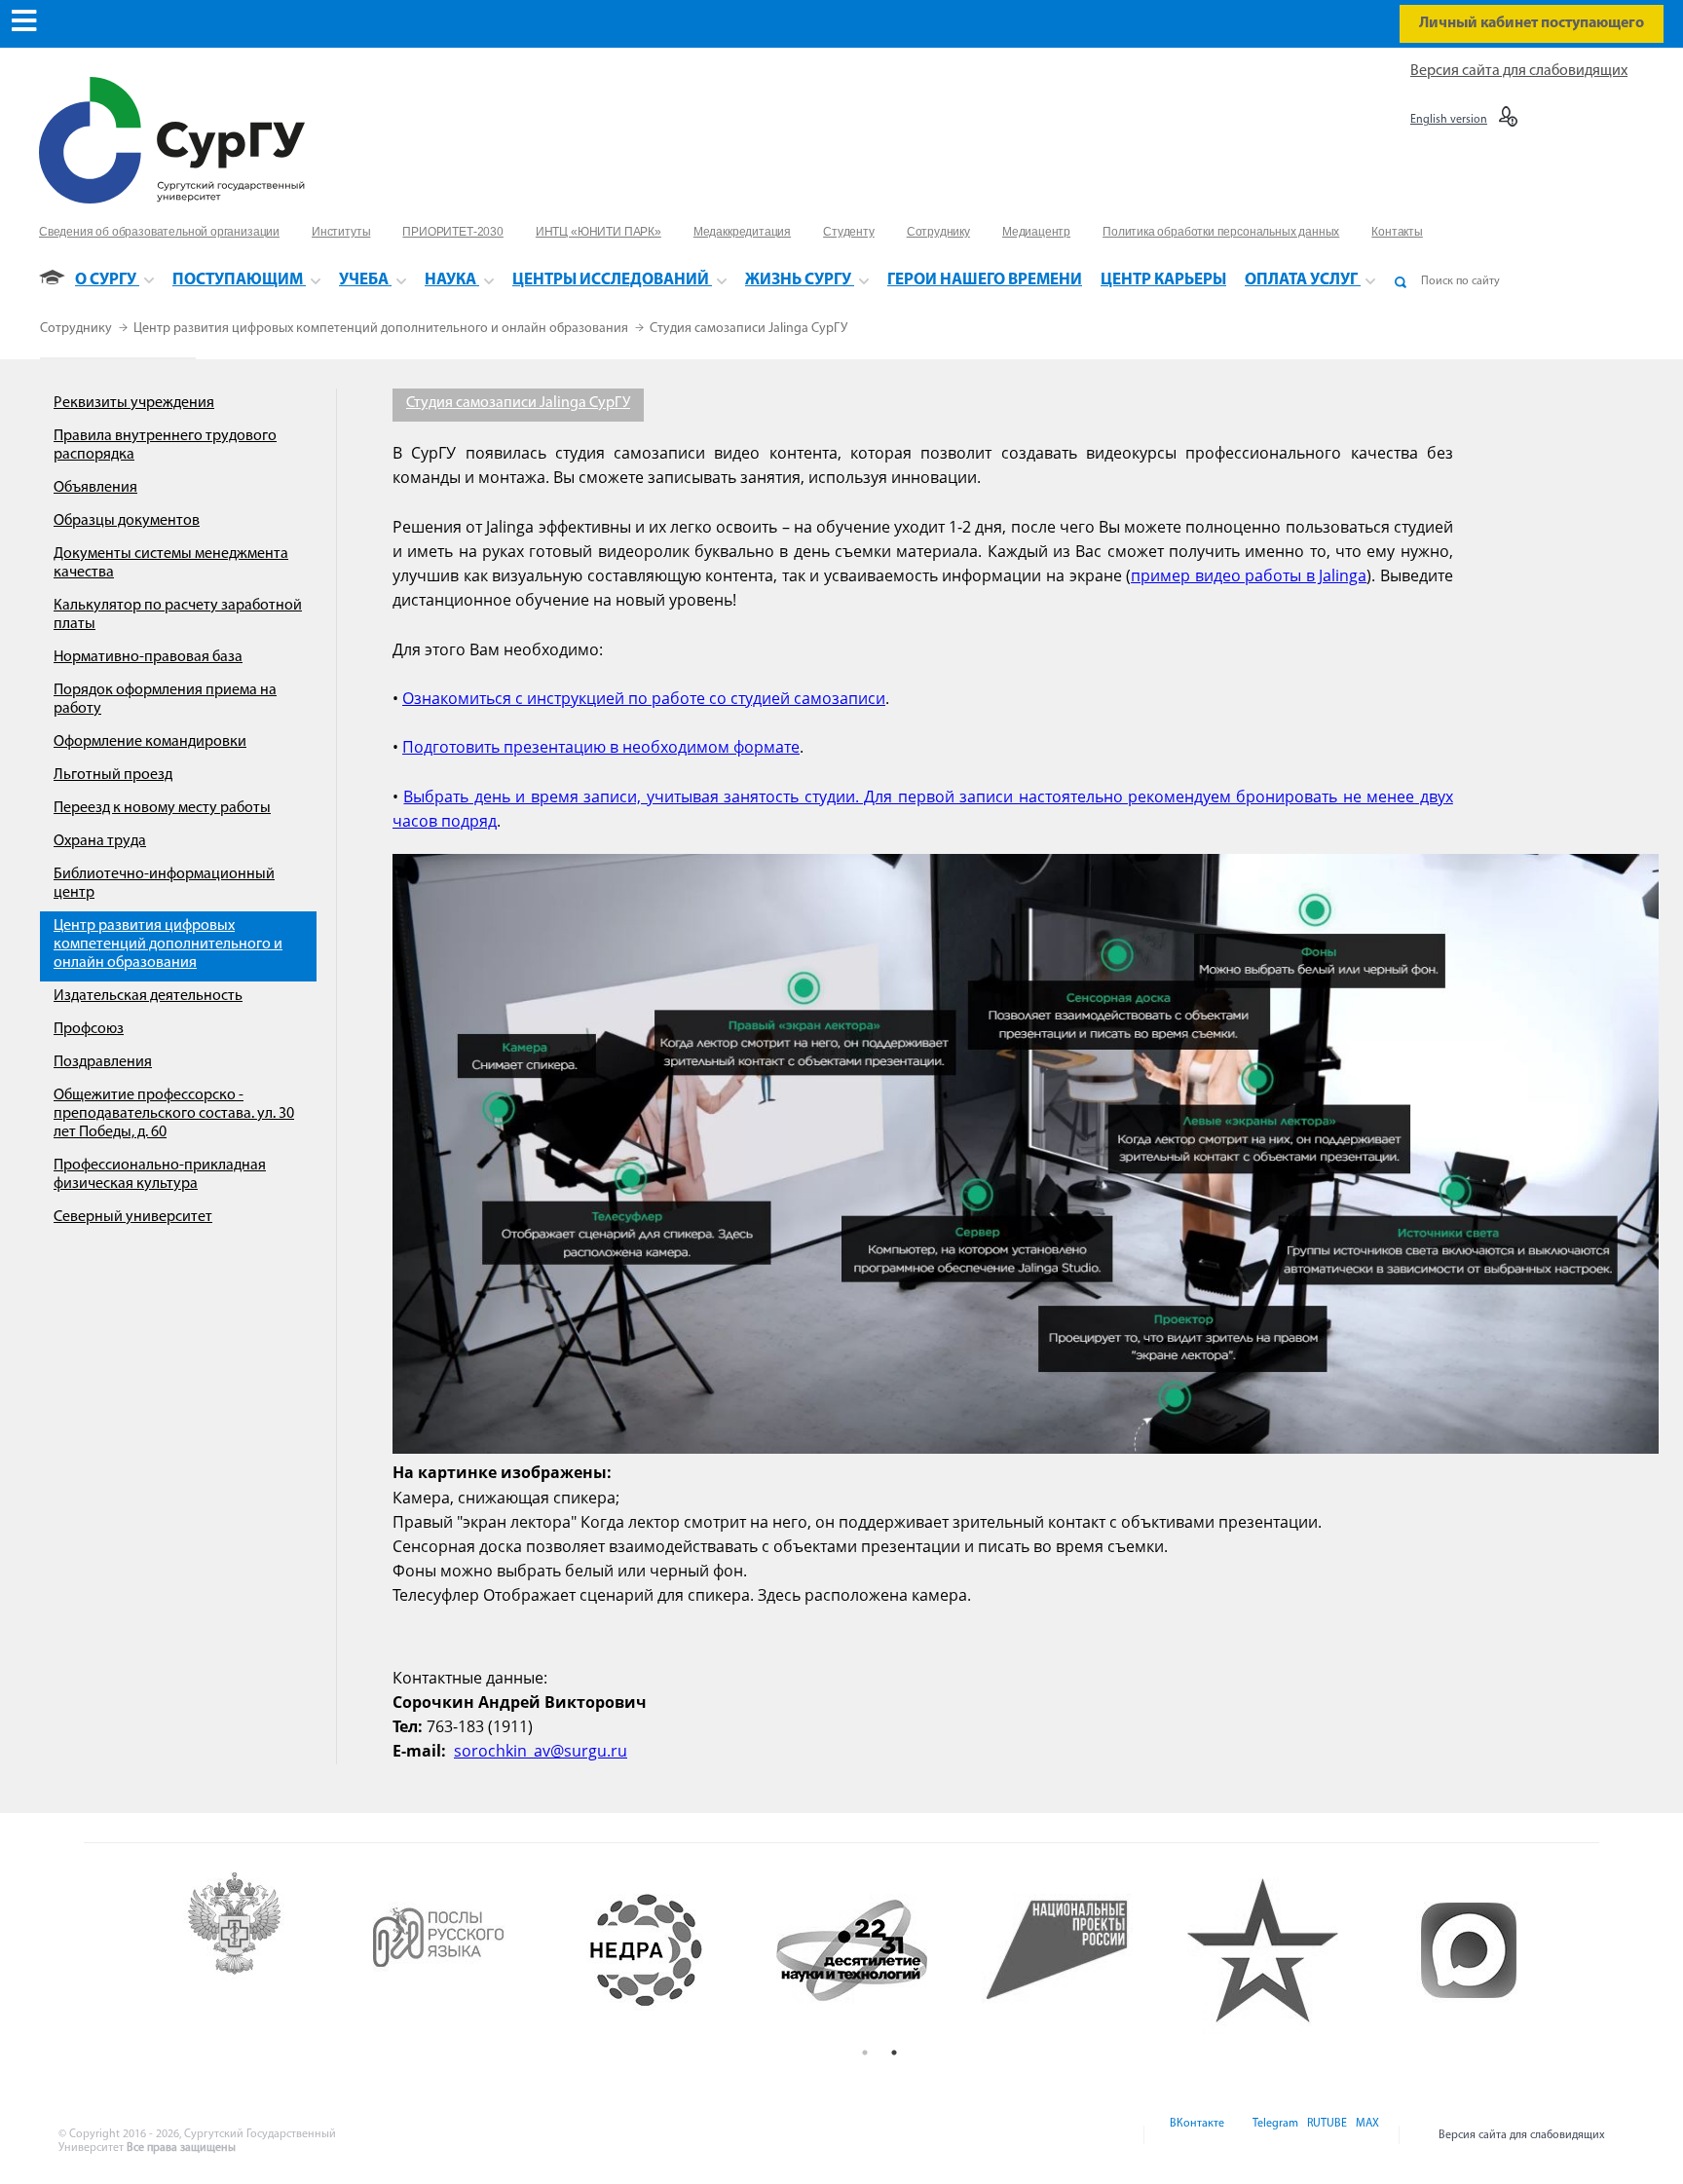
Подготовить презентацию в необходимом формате (601, 747)
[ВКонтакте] (1196, 2135)
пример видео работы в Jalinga (1249, 575)
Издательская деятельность (148, 996)
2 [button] (894, 2053)
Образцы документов (127, 521)
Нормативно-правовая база (148, 657)
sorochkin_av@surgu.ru (541, 1751)
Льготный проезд (113, 775)
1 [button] (865, 2053)
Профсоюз (89, 1029)
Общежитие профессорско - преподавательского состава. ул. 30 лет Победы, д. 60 (174, 1114)
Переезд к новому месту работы (162, 808)
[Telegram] (1274, 2135)
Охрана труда (100, 841)
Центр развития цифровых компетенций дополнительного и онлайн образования (382, 329)
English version (1449, 120)
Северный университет (133, 1217)
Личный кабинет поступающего (1532, 23)
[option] (262, 1950)
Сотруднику (77, 329)
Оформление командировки (150, 742)
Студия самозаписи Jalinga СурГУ (748, 329)
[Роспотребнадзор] (262, 1950)
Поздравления (103, 1062)
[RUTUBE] (1326, 2135)
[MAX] (1365, 2135)
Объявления (95, 488)
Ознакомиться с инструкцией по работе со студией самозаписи (644, 698)
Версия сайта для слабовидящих (1519, 71)
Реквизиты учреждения (134, 403)
